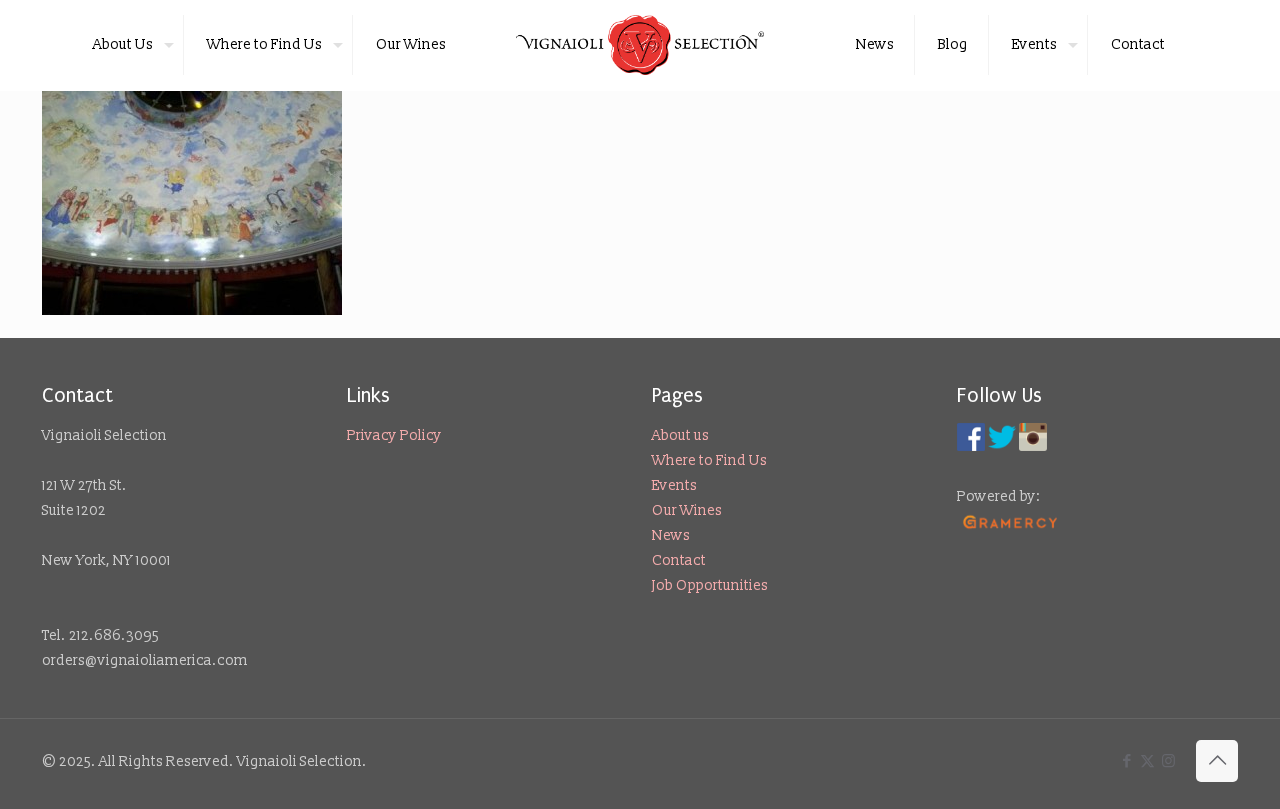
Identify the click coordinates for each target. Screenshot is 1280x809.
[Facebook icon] (1126, 761)
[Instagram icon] (1168, 761)
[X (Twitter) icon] (1147, 761)
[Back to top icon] (1217, 761)
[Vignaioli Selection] (640, 45)
